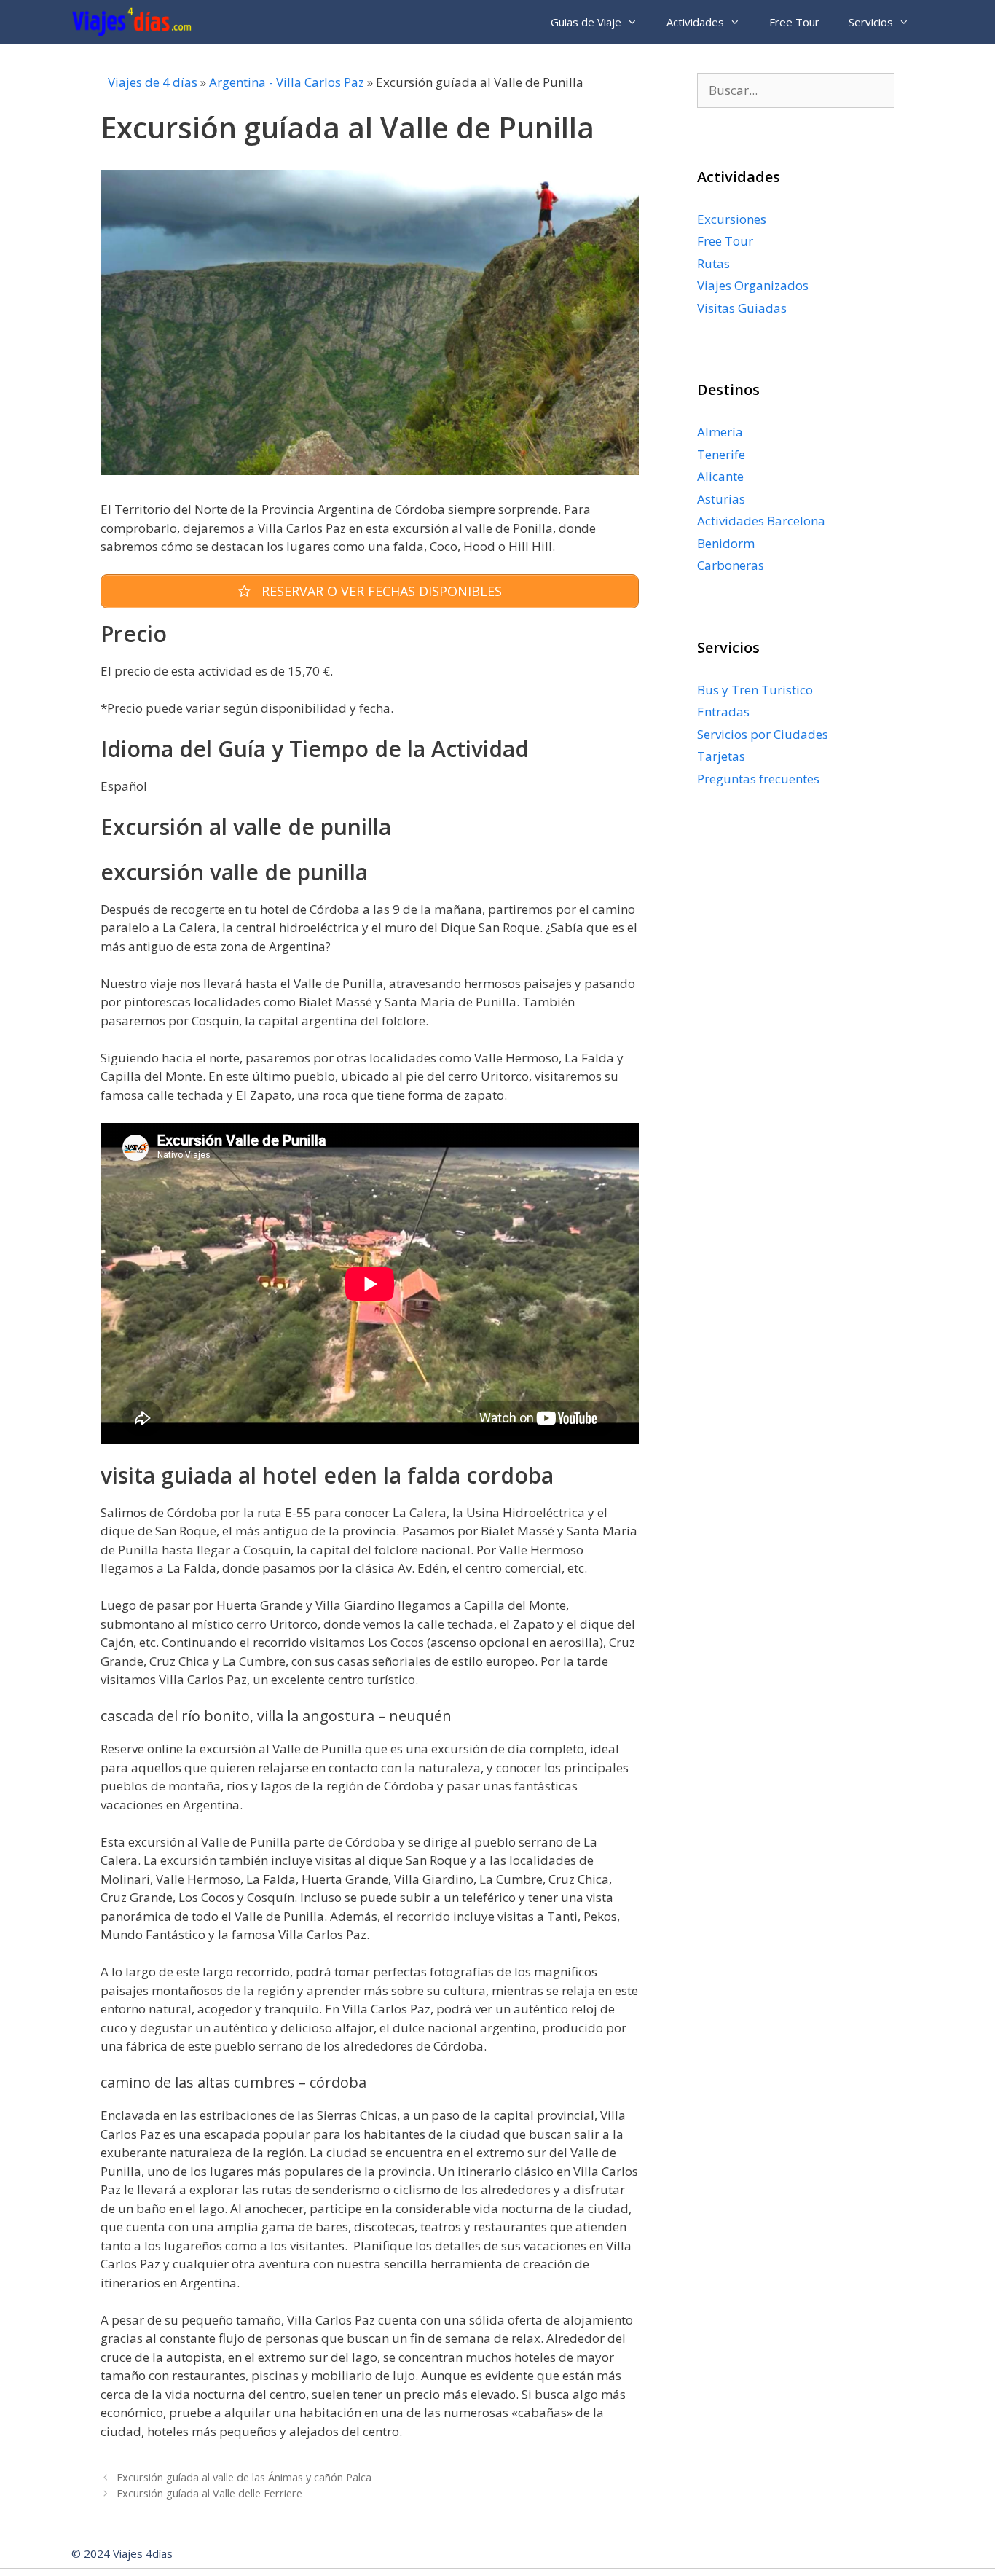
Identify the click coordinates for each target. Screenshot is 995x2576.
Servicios (871, 22)
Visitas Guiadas (742, 308)
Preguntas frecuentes (758, 779)
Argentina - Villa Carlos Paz (287, 82)
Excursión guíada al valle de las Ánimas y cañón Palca (244, 2477)
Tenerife (721, 454)
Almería (720, 432)
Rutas (713, 263)
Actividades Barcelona (761, 521)
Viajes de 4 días (153, 82)
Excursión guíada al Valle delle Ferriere (209, 2493)
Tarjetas (721, 756)
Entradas (723, 712)
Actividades (695, 22)
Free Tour (794, 22)
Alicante (720, 476)
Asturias (721, 499)
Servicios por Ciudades (763, 734)
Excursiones (732, 219)
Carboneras (731, 565)
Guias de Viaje (586, 22)
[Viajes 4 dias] (135, 22)
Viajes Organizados (753, 285)
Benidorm (726, 543)
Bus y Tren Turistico (755, 690)
